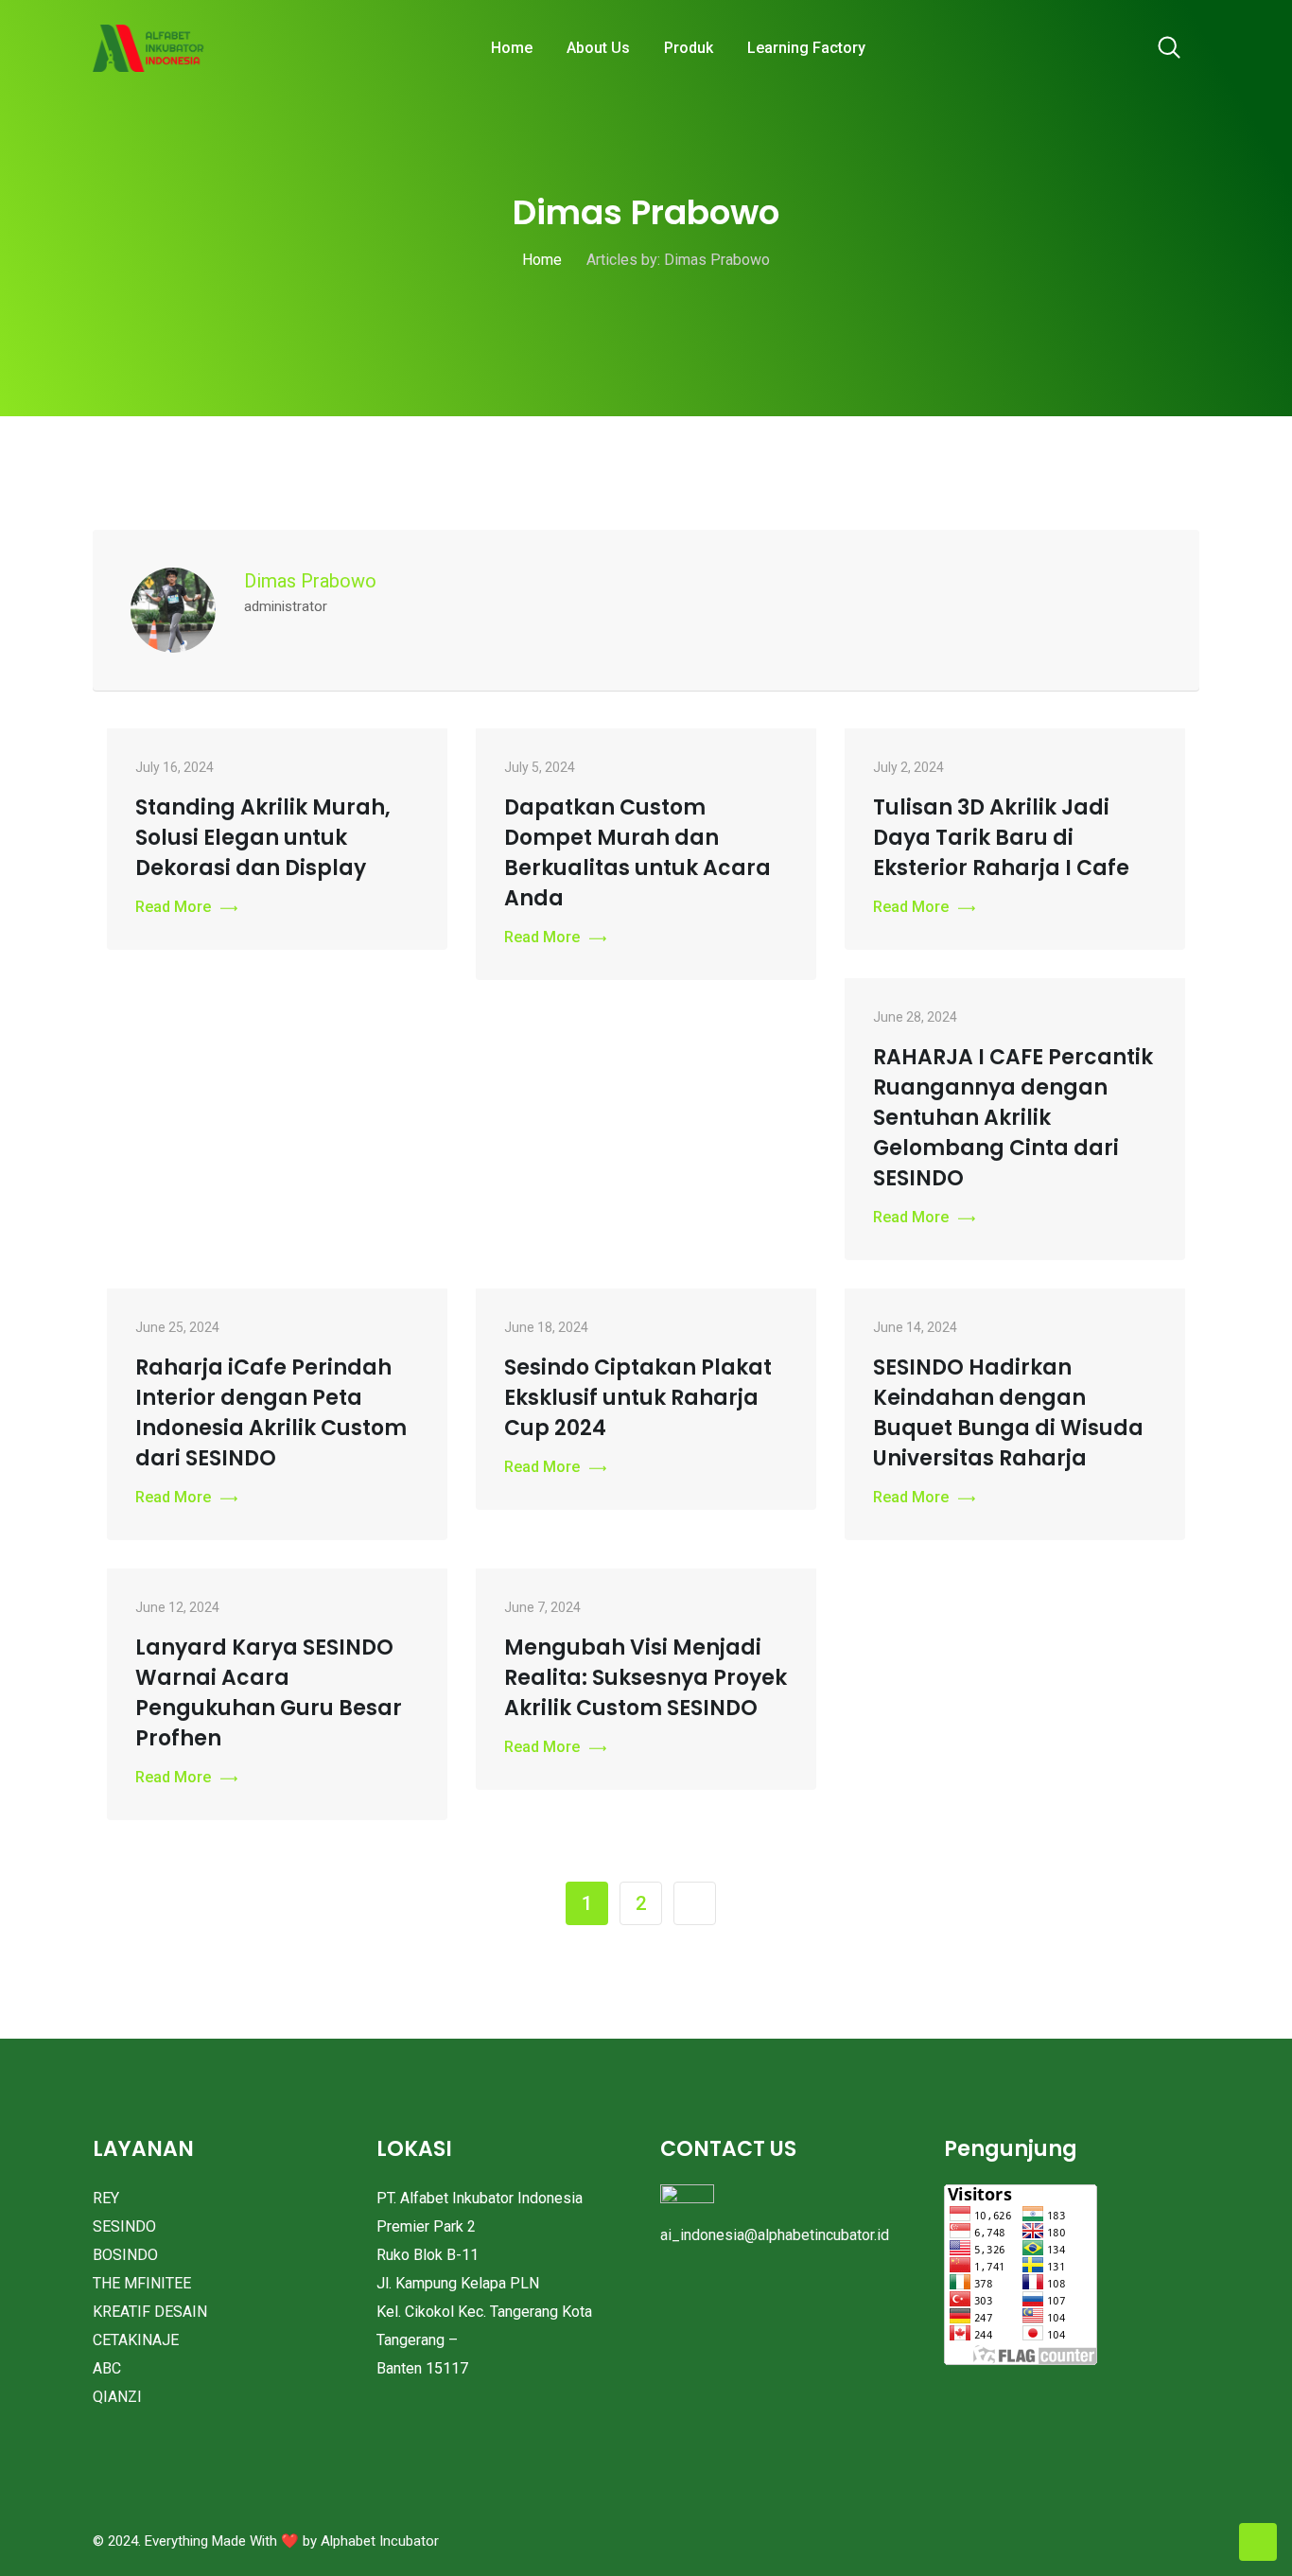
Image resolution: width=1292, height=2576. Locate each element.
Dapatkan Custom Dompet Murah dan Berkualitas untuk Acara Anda (637, 853)
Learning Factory (806, 48)
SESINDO (124, 2226)
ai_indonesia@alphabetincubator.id (775, 2235)
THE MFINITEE (142, 2283)
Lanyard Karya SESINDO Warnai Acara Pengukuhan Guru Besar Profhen (269, 1693)
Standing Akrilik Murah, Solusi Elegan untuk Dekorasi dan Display (263, 838)
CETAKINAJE (136, 2340)
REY (106, 2198)
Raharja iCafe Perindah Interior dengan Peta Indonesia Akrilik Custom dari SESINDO (271, 1413)
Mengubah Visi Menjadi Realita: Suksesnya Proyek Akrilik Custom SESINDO (646, 1678)
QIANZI (117, 2397)
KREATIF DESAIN (150, 2312)
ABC (107, 2368)
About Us (598, 48)
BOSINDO (125, 2255)
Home (512, 48)
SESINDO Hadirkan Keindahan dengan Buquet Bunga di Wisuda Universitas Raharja (1008, 1413)
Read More (173, 907)
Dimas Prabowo (310, 581)
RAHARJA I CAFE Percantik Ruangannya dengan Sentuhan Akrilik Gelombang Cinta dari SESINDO (1013, 1118)
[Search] (1169, 49)
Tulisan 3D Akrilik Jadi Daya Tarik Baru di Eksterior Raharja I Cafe (1001, 838)
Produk (689, 48)
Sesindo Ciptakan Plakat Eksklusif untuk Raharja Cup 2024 (638, 1398)
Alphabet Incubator (380, 2541)
